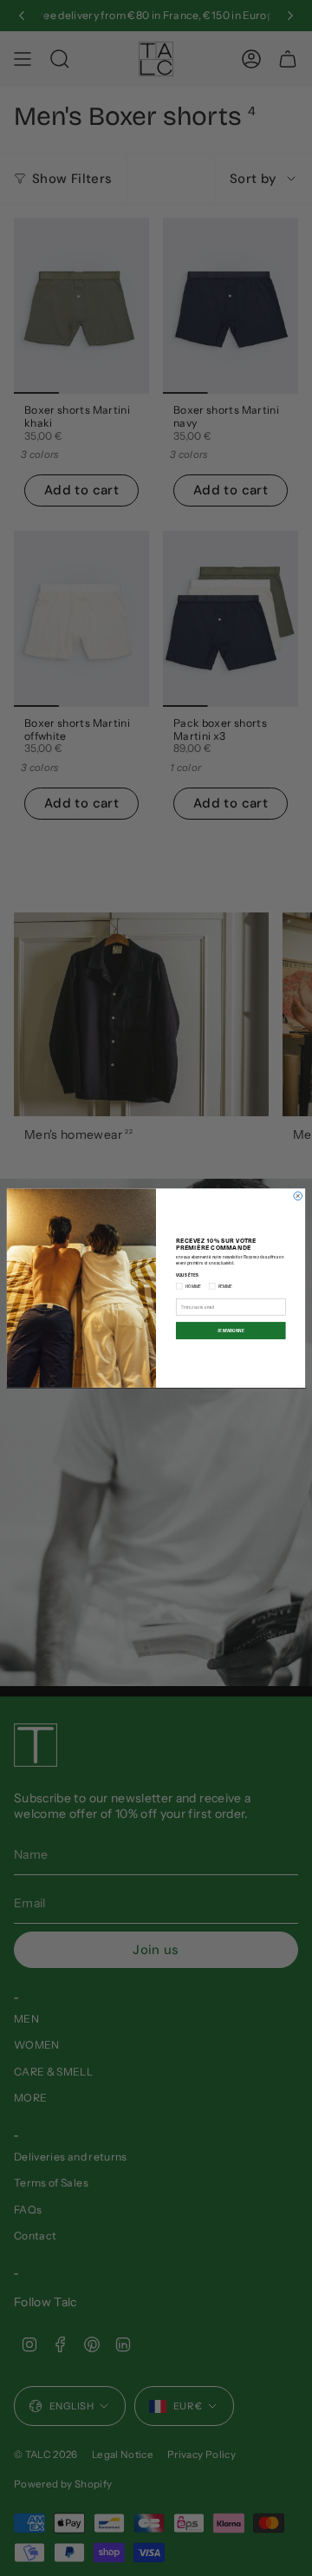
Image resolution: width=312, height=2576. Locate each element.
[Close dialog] (298, 1196)
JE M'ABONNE (231, 1331)
